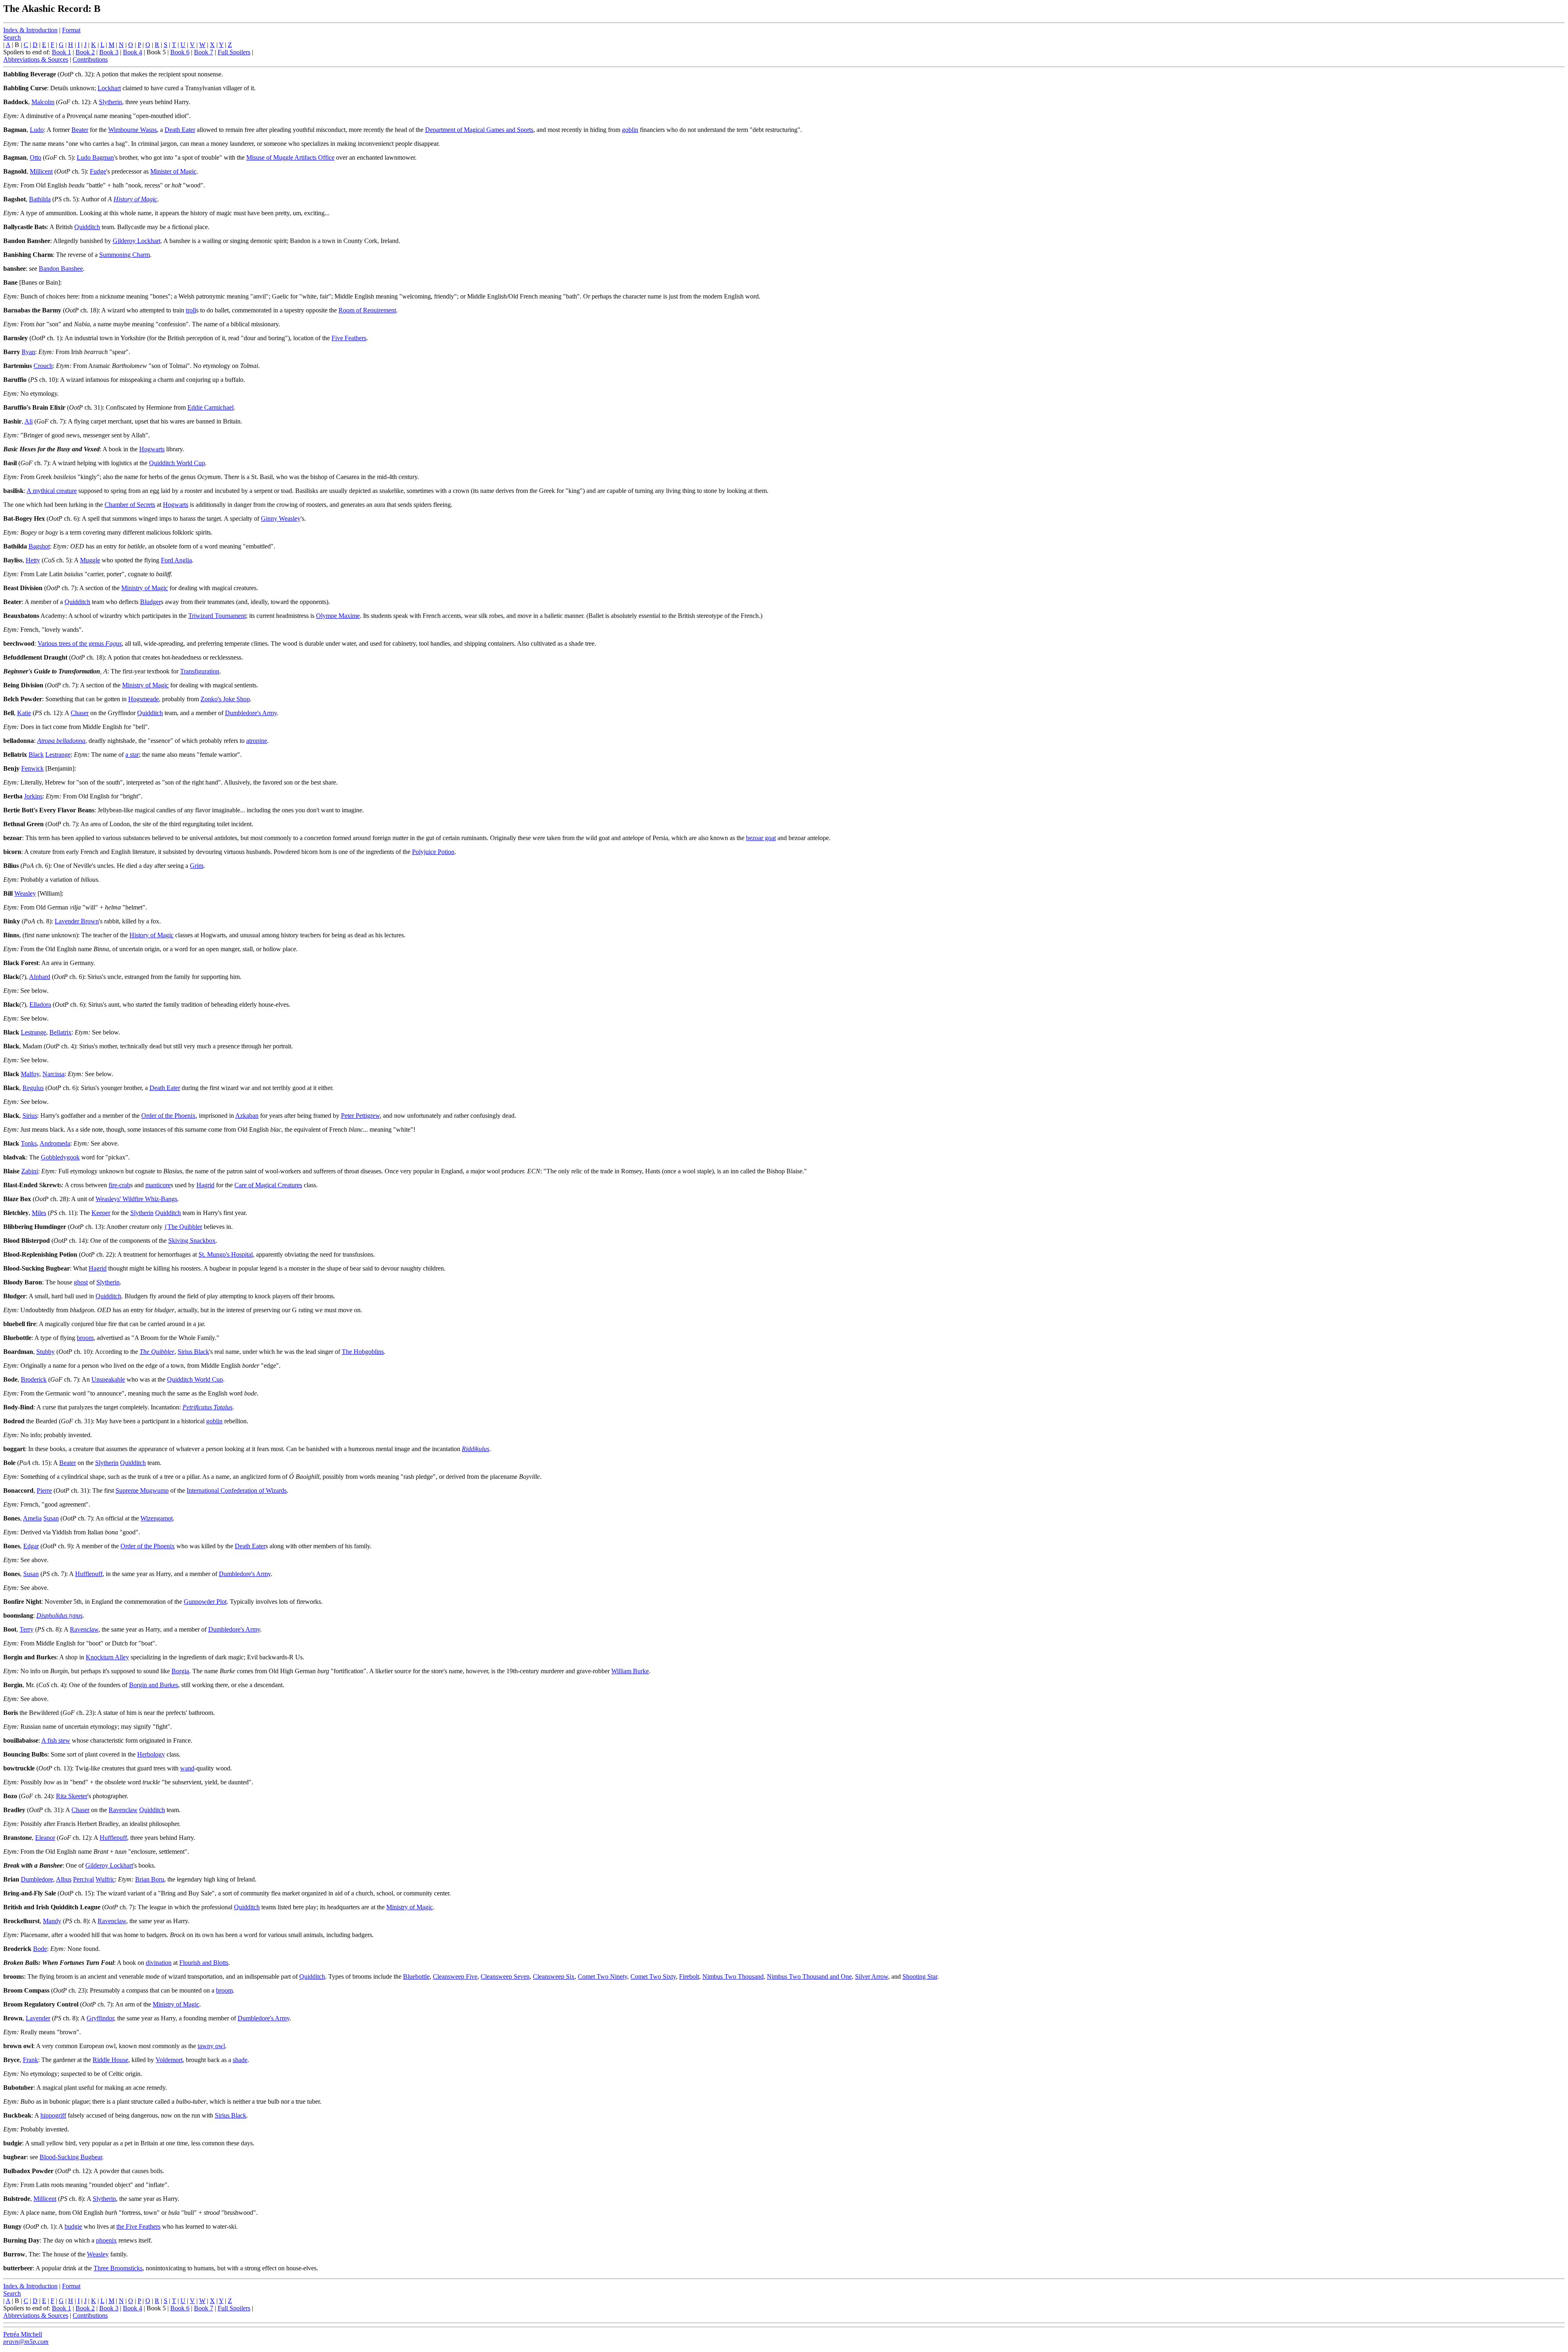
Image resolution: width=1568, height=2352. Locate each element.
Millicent (41, 171)
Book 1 (61, 52)
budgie (73, 2226)
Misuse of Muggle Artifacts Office (290, 157)
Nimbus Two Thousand (733, 1976)
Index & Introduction (30, 30)
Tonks (29, 1143)
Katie (24, 713)
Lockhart (109, 88)
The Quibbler (157, 1352)
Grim (197, 866)
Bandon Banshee (61, 269)
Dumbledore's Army (251, 713)
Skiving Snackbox (192, 1241)
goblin (630, 130)
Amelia (32, 1518)
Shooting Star (920, 1976)
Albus (64, 1879)
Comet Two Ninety (602, 1976)
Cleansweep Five (455, 1976)
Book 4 (133, 52)
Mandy (52, 1921)
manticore (158, 1185)
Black (36, 755)
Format (71, 30)
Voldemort (169, 2060)
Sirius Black (193, 1352)
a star (132, 755)
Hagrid (205, 1185)
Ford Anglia (176, 560)
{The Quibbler (183, 1227)
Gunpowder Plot (205, 1602)
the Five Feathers (138, 2226)
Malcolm (43, 102)
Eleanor (45, 1838)
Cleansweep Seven (505, 1976)
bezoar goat (761, 838)
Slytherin (110, 102)
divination (159, 1963)
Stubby (46, 1352)
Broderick (34, 1379)
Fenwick (32, 768)
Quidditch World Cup (177, 463)
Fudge (98, 171)
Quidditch (87, 227)
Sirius (30, 1116)
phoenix (106, 2240)
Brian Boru (150, 1879)
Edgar (31, 1546)
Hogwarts (152, 449)
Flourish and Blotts (204, 1963)
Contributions (90, 59)
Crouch (43, 366)
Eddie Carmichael (210, 407)
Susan (51, 1518)
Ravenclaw (84, 1629)
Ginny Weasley (281, 518)
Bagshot (39, 546)
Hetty (33, 560)
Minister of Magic (173, 171)
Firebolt (689, 1976)
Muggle (90, 560)
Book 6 (180, 52)
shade (240, 2060)
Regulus (33, 1088)
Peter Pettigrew (360, 1116)
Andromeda (55, 1143)
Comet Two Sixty (653, 1976)
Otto (36, 157)
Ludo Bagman (95, 157)
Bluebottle (416, 1976)
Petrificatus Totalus (207, 1407)
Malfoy (30, 1074)
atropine (257, 741)
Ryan (28, 352)
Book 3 (109, 52)
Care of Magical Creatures (268, 1185)
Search (12, 37)
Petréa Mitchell (23, 2334)
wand (187, 1768)
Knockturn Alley (107, 1657)
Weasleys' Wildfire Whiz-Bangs (136, 1199)
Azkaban (247, 1116)
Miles (39, 1213)
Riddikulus (476, 1449)
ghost (81, 1282)
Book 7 (204, 52)
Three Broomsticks (118, 2268)
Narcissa (53, 1074)
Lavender (38, 2018)
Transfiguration (200, 671)
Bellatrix (60, 1032)
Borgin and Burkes (154, 1685)
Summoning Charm (125, 255)
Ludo (37, 130)
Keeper (101, 1213)
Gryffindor (100, 2018)
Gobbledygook (60, 1157)
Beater (80, 130)
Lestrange (58, 755)
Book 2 (85, 52)
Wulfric (105, 1879)
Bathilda (40, 199)
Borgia (180, 1671)
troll (191, 310)
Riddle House (110, 2060)
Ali (29, 421)
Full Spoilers (234, 52)
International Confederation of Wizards (237, 1490)
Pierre (44, 1490)
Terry (27, 1629)
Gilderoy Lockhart (137, 241)
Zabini (30, 1171)
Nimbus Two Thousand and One (809, 1976)
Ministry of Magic (145, 588)
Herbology (151, 1754)
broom (85, 1338)
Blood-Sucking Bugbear (71, 2157)
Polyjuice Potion (433, 852)
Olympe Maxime (338, 616)
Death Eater (180, 130)
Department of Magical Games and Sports (479, 130)
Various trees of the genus (80, 643)
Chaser (80, 713)
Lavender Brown (77, 921)
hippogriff (53, 2115)
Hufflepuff (89, 1574)
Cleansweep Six (554, 1976)
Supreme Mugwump (142, 1490)
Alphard (40, 977)
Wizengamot (157, 1518)
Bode (40, 1949)
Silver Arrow (872, 1976)
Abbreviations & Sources (36, 59)
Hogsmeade (144, 699)
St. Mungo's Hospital (226, 1254)
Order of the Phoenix (168, 1116)
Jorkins (33, 796)
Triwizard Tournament (217, 616)
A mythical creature (52, 491)
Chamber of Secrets (130, 505)
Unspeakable (108, 1379)
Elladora (40, 1004)
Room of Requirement (367, 310)
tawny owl (211, 2046)
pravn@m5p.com (26, 2342)
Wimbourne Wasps (133, 130)
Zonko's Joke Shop (225, 699)
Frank (30, 2060)
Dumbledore (37, 1879)
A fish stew (56, 1740)
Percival (84, 1879)
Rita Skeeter (72, 1796)
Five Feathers (349, 338)
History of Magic (135, 199)
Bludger (150, 602)
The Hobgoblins (363, 1352)
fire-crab (119, 1185)
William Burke (630, 1671)
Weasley (25, 893)
